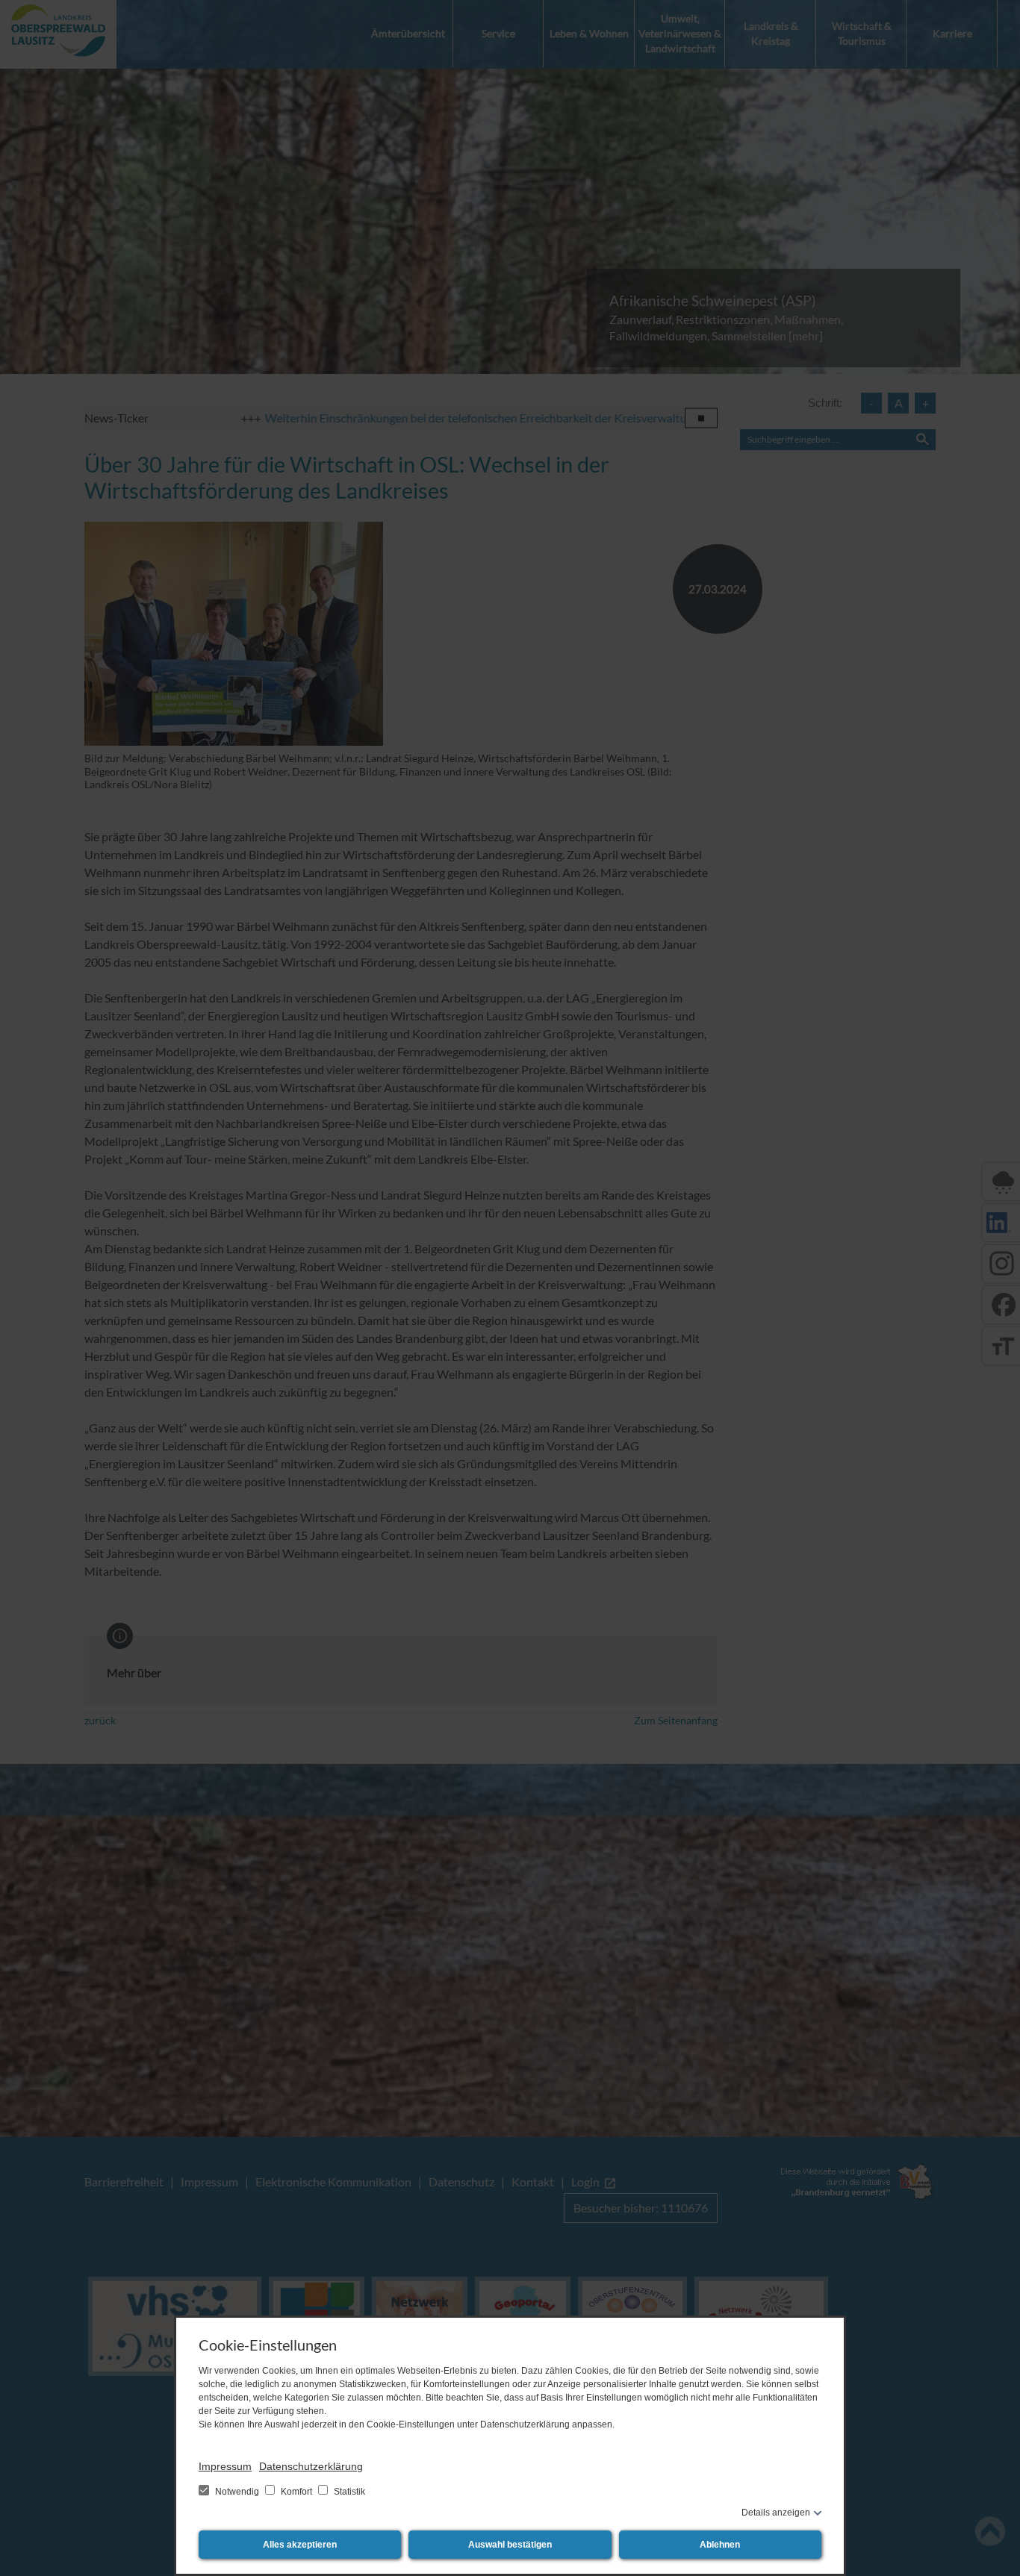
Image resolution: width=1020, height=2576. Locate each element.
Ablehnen (720, 2545)
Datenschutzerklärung (311, 2466)
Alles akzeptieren (300, 2545)
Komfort (296, 2492)
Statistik (348, 2492)
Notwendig (237, 2492)
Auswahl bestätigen (510, 2545)
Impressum (225, 2466)
